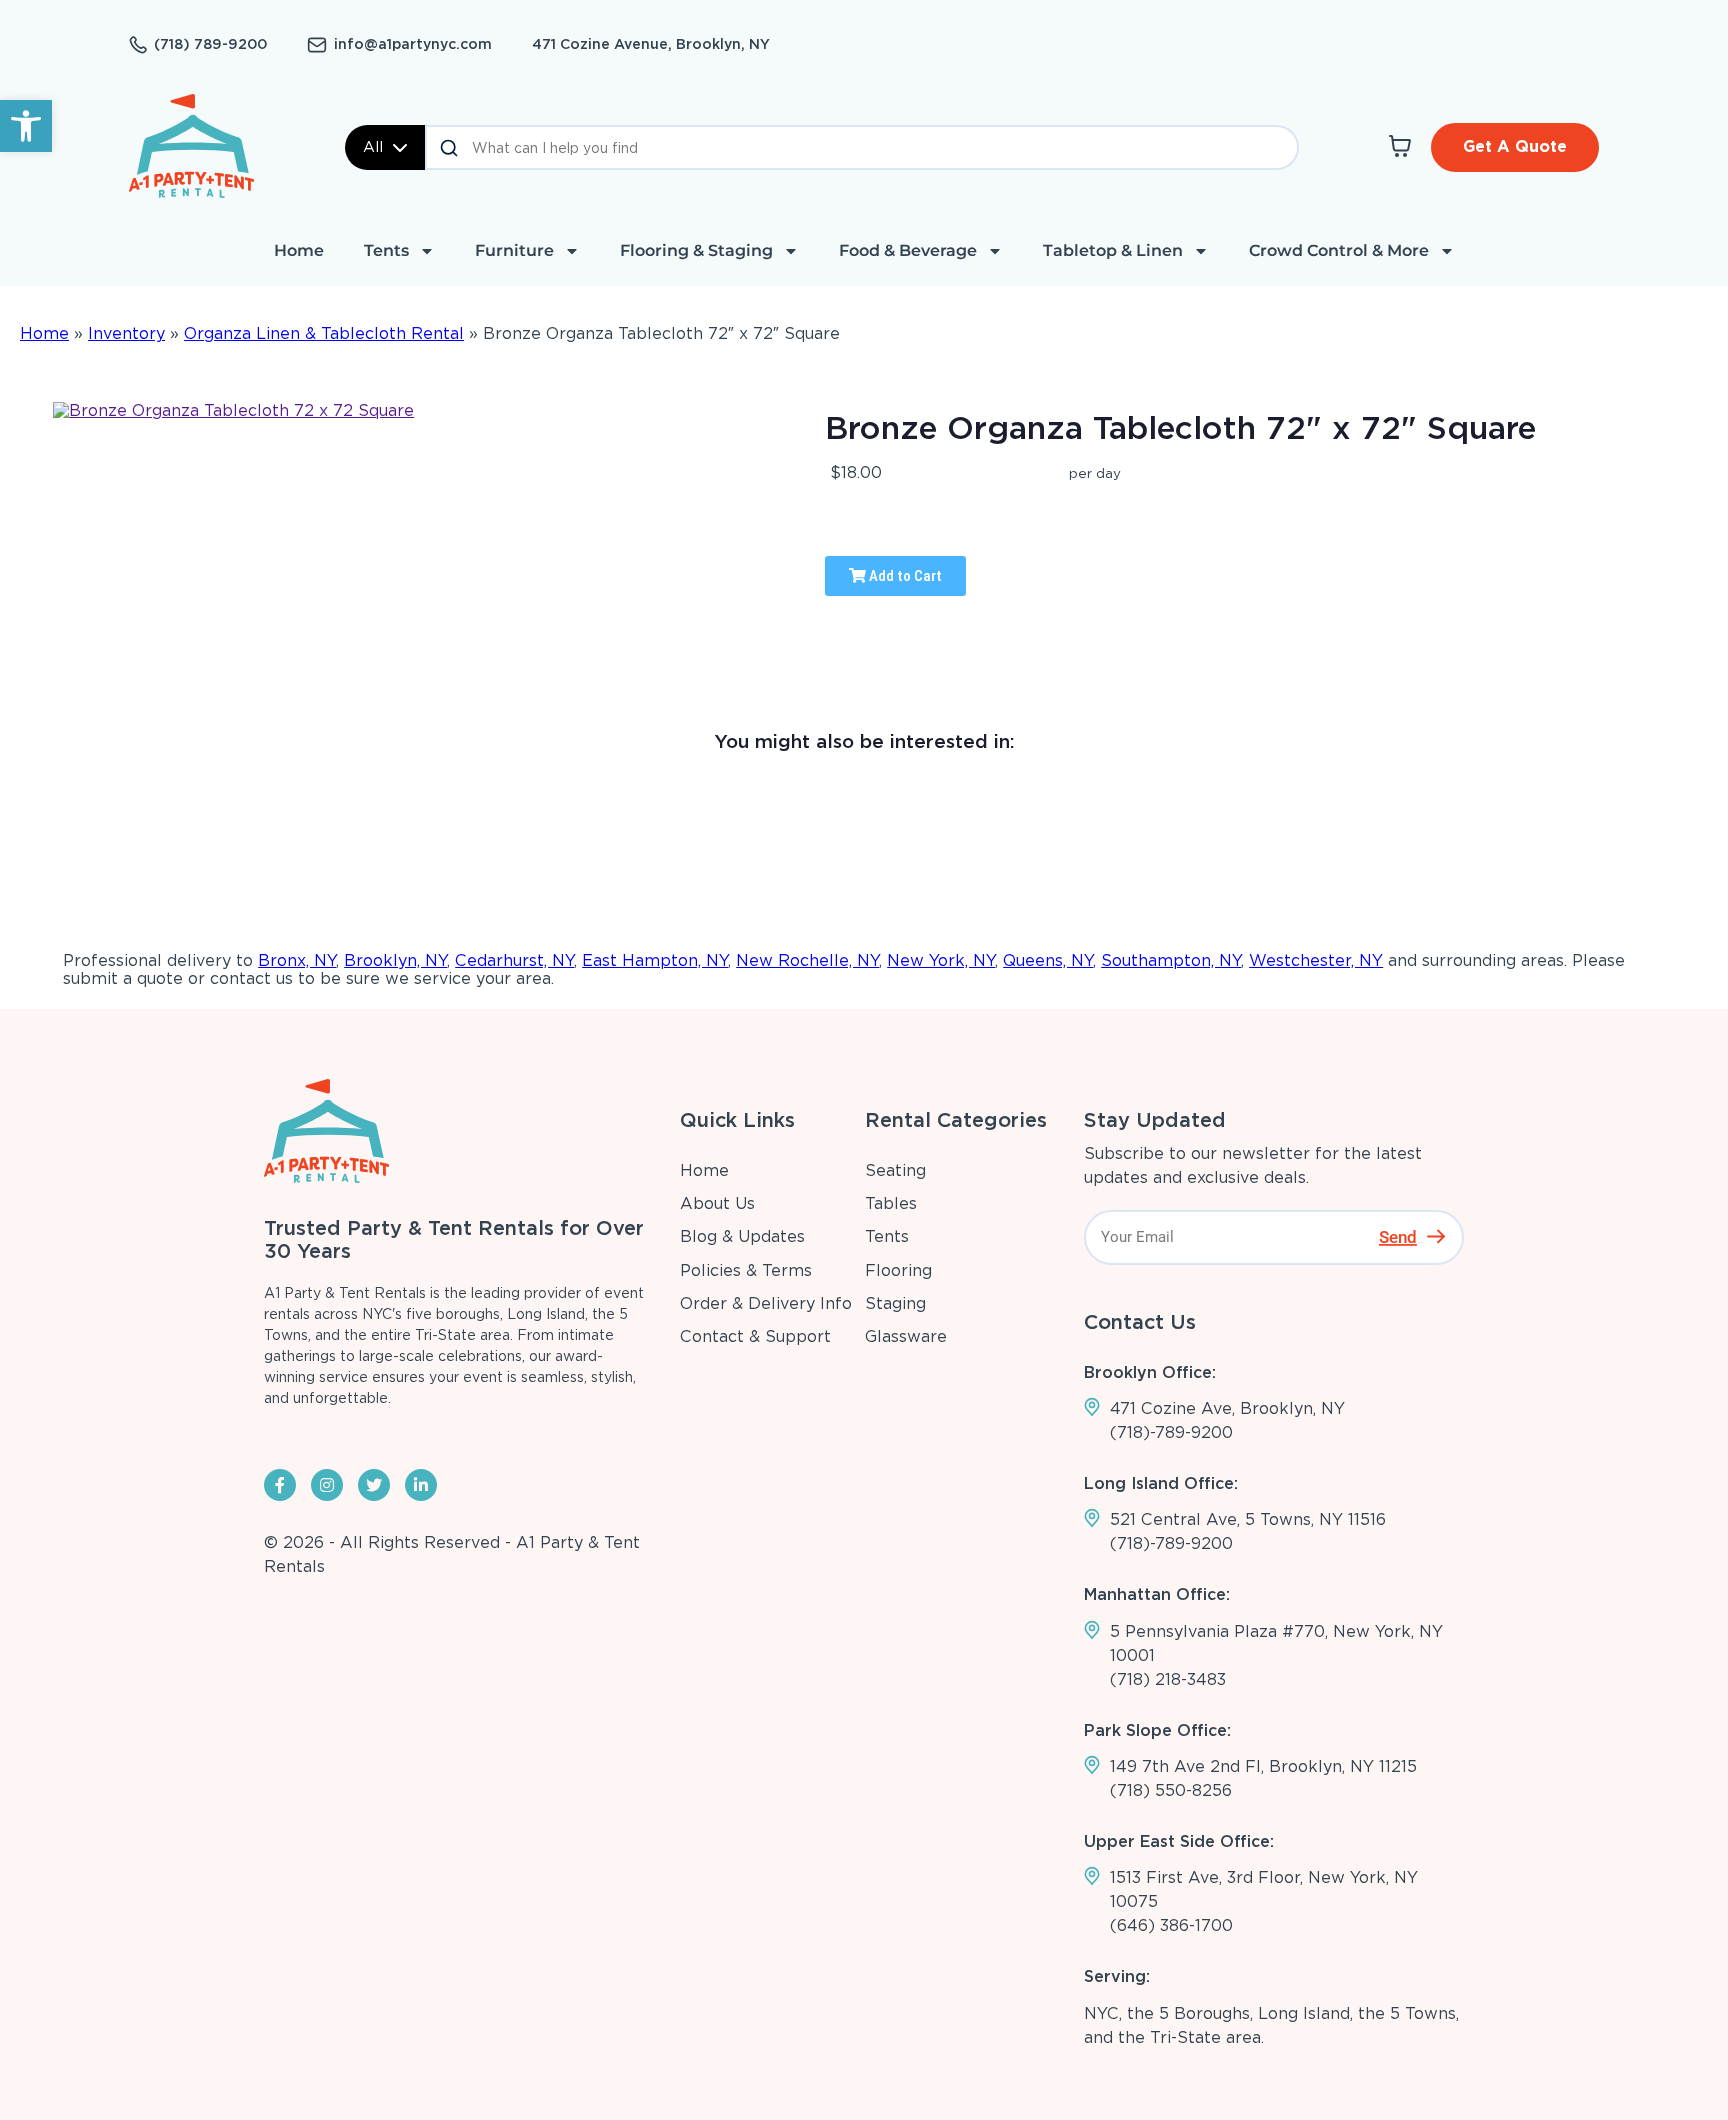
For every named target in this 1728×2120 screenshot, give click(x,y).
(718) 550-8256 (1171, 1790)
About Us (717, 1203)
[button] (26, 126)
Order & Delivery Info (766, 1303)
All (373, 147)
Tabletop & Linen (1113, 250)
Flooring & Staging (696, 250)
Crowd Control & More (1339, 250)
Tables (891, 1203)
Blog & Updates (742, 1236)
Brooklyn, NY (395, 960)
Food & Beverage (908, 250)
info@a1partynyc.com (413, 44)
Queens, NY (1048, 960)
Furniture (514, 250)
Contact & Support (755, 1336)
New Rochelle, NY (807, 960)
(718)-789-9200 (1171, 1432)
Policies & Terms (746, 1270)
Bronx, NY (297, 960)
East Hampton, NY (655, 960)
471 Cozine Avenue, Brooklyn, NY (651, 44)
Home (299, 250)
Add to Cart (904, 576)
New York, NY (941, 960)
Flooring (898, 1270)
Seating (895, 1170)
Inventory (126, 333)
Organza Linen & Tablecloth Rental (324, 333)
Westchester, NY (1316, 960)
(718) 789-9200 (210, 44)
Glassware (906, 1336)
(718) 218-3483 (1168, 1679)
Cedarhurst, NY (514, 960)
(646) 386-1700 (1171, 1925)
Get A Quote (1515, 146)
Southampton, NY (1171, 960)
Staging (895, 1303)
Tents (386, 250)
